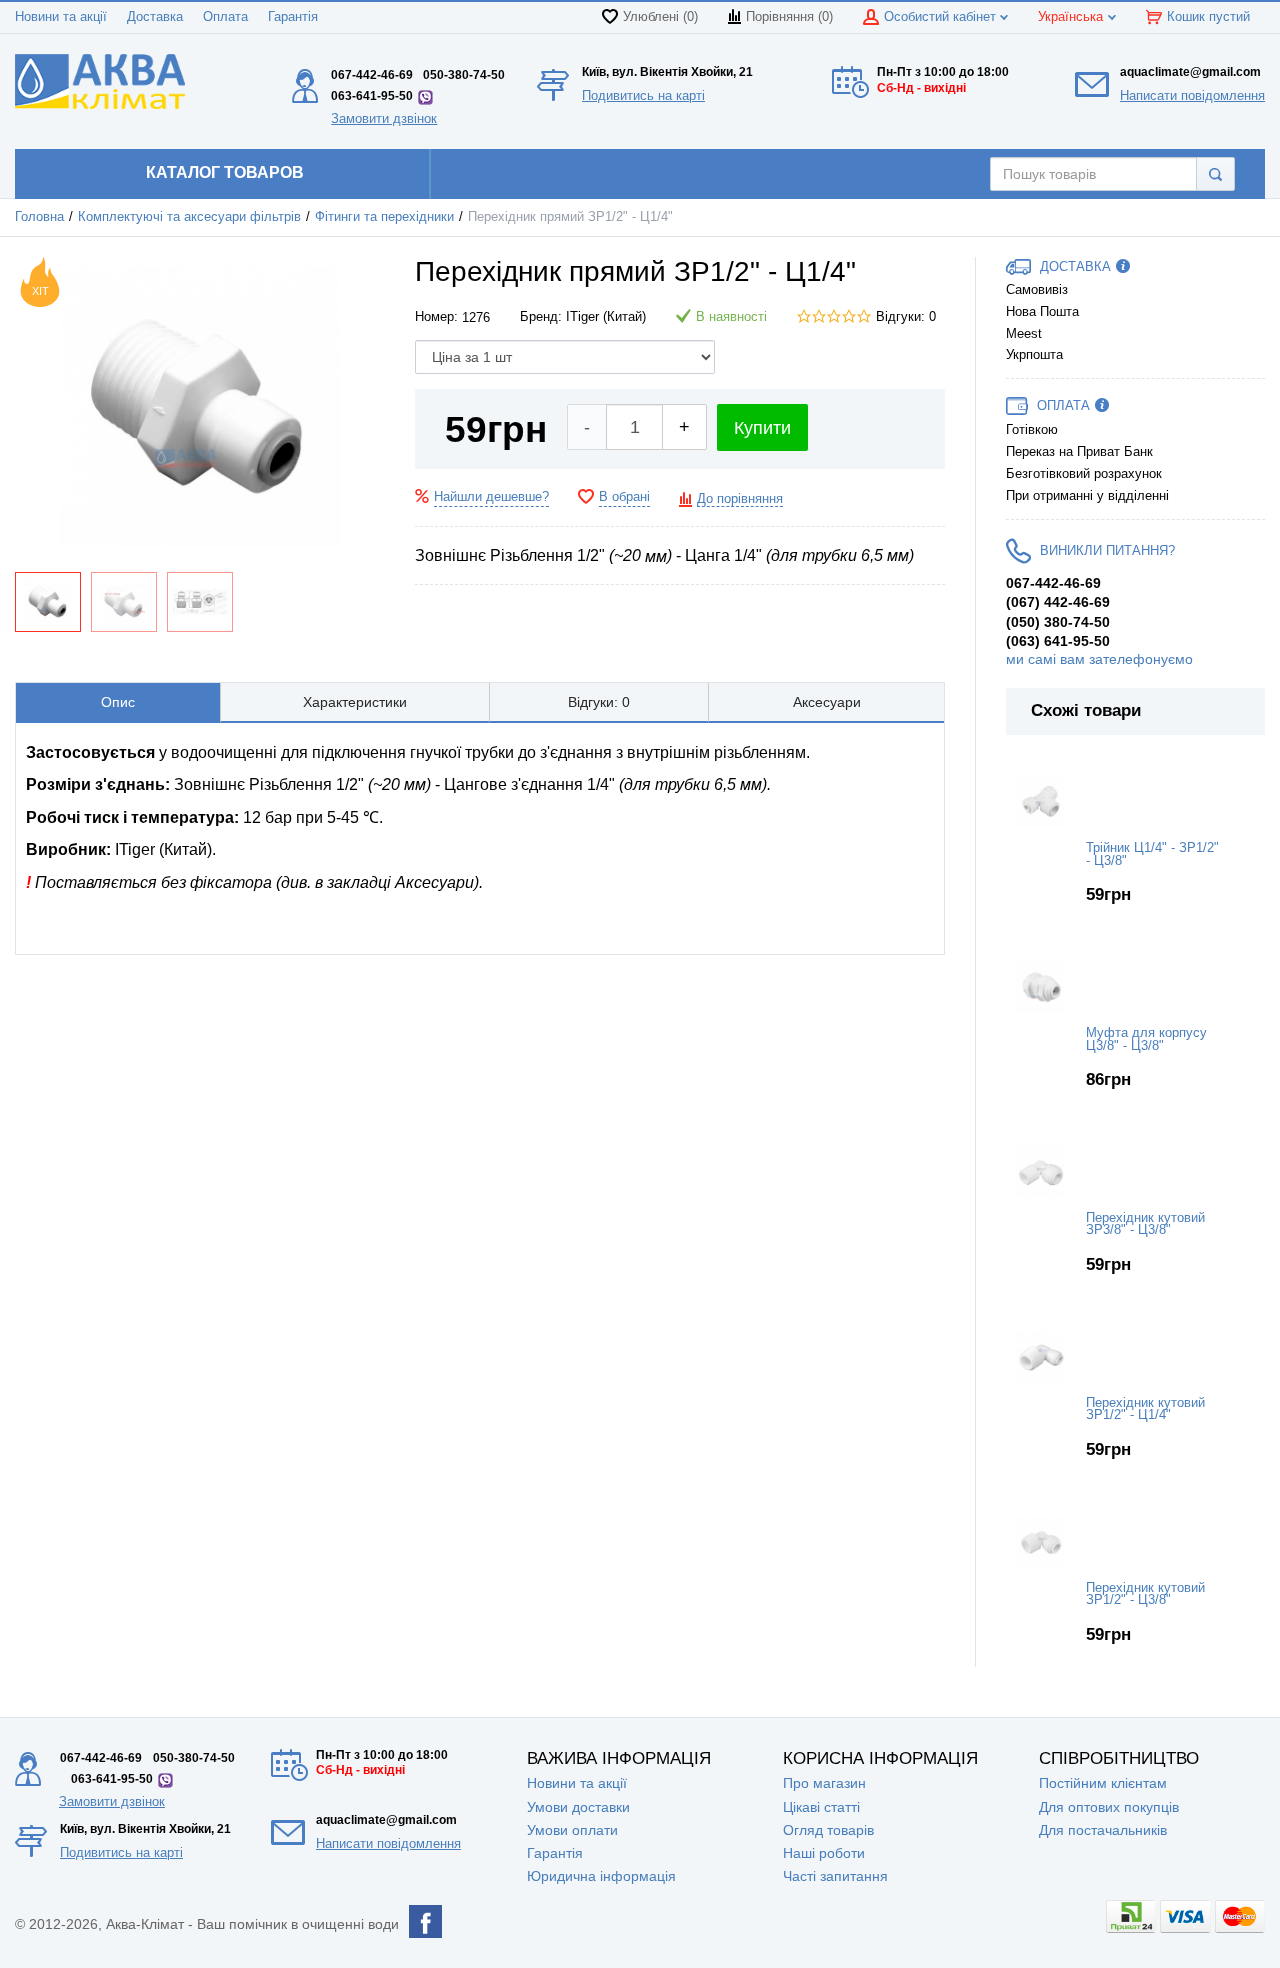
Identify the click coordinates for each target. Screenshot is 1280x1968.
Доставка (155, 17)
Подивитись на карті (643, 95)
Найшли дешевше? (491, 497)
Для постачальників (1103, 1830)
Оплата (225, 17)
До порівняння (740, 499)
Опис (118, 702)
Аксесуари (827, 702)
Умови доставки (578, 1807)
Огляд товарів (828, 1830)
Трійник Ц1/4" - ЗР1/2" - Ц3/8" (1152, 854)
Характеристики (355, 702)
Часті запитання (835, 1876)
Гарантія (293, 17)
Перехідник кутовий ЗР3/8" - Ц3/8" (1145, 1224)
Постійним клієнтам (1103, 1783)
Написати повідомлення (1192, 95)
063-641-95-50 (372, 96)
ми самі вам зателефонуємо (1099, 659)
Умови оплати (572, 1830)
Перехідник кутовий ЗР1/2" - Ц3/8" (1145, 1594)
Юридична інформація (601, 1876)
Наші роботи (824, 1853)
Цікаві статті (821, 1807)
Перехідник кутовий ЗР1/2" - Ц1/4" (1145, 1409)
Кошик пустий (1208, 17)
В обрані (624, 497)
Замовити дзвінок (384, 118)
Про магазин (824, 1783)
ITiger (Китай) (606, 317)
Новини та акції (61, 17)
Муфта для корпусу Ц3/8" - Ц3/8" (1146, 1039)
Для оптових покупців (1109, 1807)
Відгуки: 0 (906, 317)
